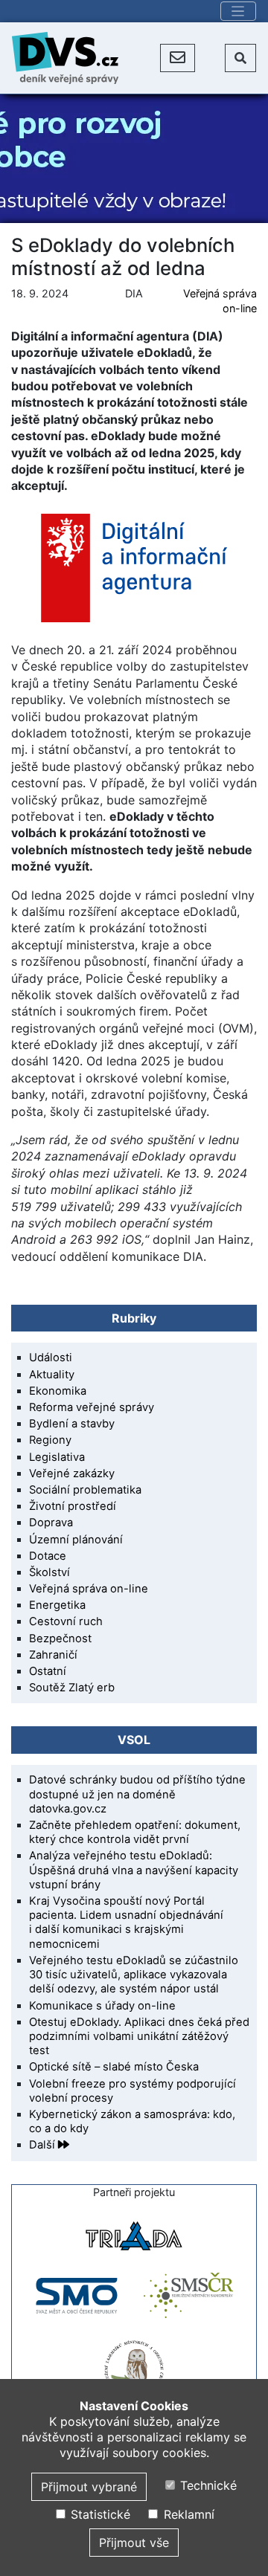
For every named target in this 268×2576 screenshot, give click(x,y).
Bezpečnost (60, 1639)
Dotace (48, 1556)
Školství (50, 1572)
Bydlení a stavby (72, 1424)
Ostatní (48, 1671)
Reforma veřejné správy (92, 1407)
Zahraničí (53, 1655)
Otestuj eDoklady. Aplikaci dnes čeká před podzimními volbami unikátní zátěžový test (139, 2036)
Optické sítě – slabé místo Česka (114, 2067)
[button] (178, 58)
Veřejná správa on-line (89, 1589)
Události (51, 1358)
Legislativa (57, 1457)
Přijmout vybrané (89, 2487)
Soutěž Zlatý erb (72, 1688)
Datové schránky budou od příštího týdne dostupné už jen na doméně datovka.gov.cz (137, 1794)
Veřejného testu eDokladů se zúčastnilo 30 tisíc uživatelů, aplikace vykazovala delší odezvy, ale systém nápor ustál (134, 1975)
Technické (207, 2485)
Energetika (57, 1605)
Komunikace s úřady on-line (102, 2006)
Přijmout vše (134, 2543)
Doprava (51, 1523)
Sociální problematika (85, 1490)
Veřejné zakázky (72, 1473)
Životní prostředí (73, 1506)
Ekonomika (58, 1391)
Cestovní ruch (66, 1621)
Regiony (50, 1440)
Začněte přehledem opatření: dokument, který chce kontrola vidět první (135, 1832)
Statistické (98, 2514)
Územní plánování (76, 1540)
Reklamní (187, 2514)
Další (44, 2145)
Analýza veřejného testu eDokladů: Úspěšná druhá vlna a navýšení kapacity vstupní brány (134, 1870)
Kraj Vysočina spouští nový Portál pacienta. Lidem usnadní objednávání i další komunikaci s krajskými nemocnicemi (126, 1923)
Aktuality (52, 1375)
